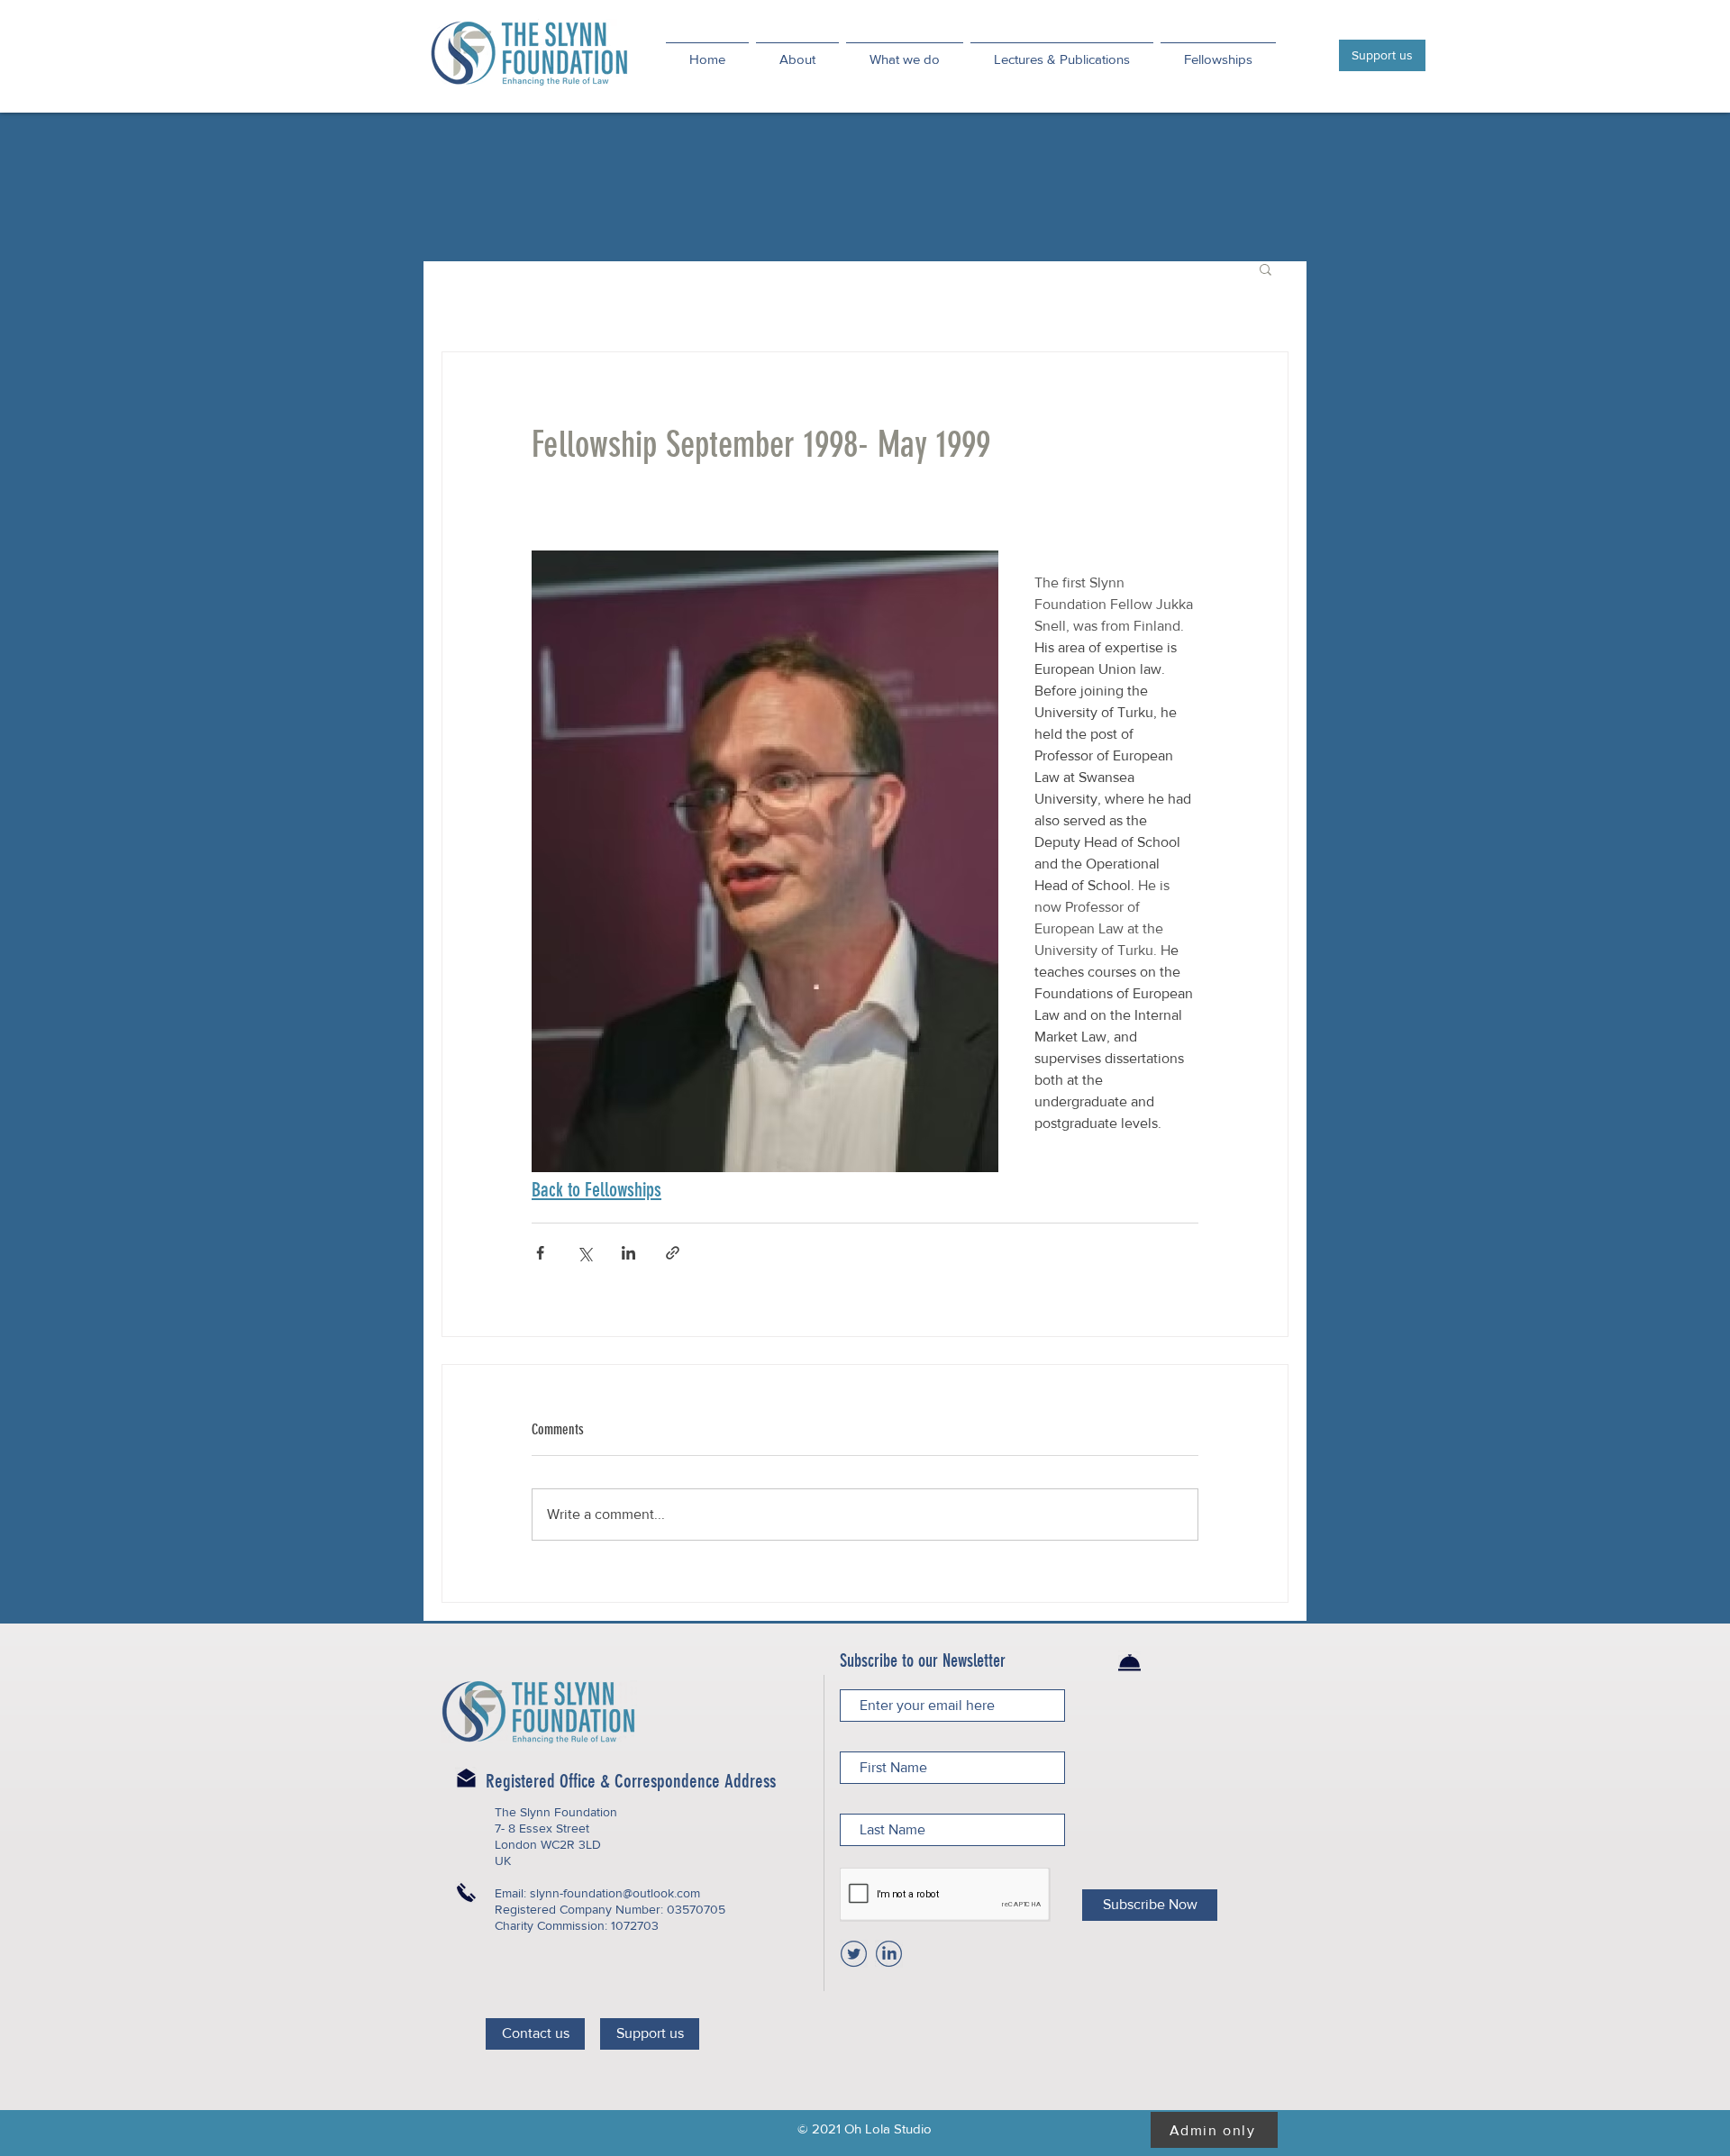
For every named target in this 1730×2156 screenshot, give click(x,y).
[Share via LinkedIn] (628, 1253)
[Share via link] (673, 1253)
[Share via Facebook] (540, 1253)
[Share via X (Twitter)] (584, 1253)
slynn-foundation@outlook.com (615, 1893)
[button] (1266, 268)
